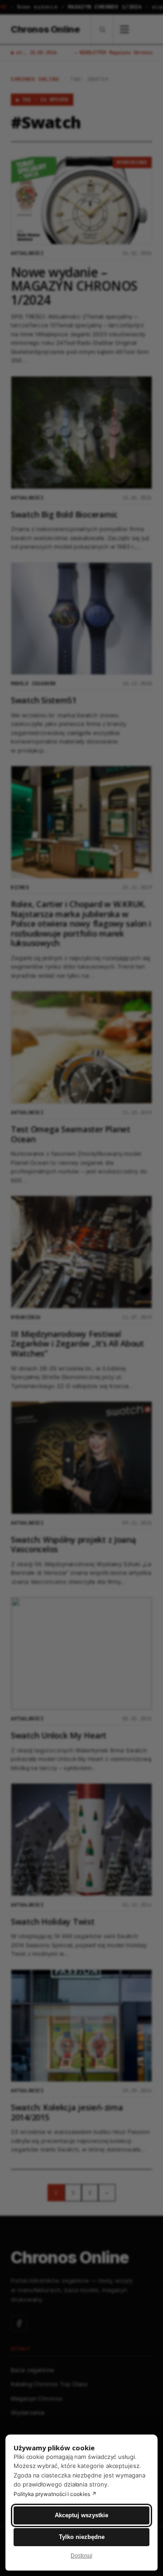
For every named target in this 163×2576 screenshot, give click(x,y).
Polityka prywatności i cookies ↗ (55, 2494)
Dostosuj (81, 2556)
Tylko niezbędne (82, 2537)
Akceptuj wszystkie (81, 2515)
